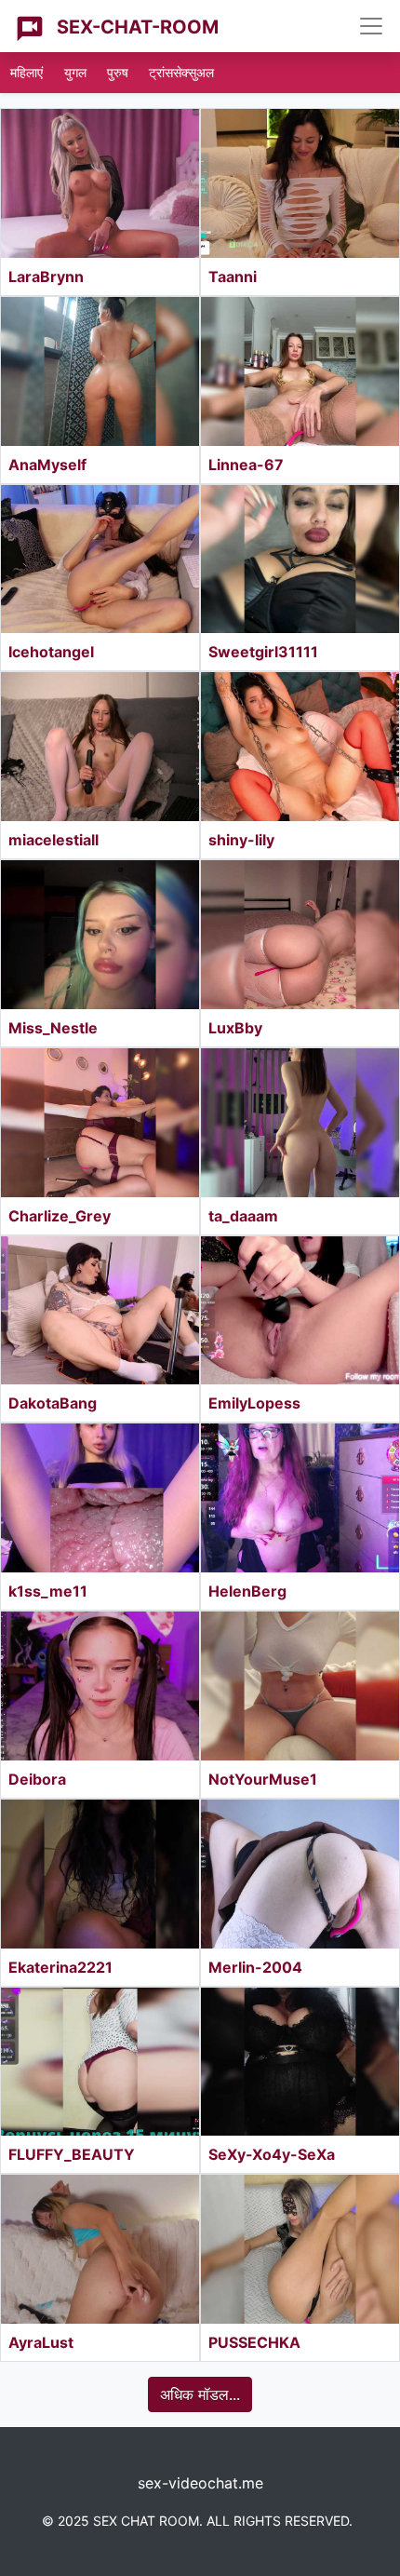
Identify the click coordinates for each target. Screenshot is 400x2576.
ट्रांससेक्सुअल (181, 72)
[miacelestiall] (100, 747)
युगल (75, 72)
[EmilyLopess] (300, 1311)
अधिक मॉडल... (200, 2394)
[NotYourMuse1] (300, 1686)
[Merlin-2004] (300, 1874)
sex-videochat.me (200, 2483)
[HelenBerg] (300, 1498)
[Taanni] (300, 183)
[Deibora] (100, 1686)
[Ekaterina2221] (100, 1874)
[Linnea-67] (300, 371)
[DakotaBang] (100, 1311)
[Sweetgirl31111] (300, 560)
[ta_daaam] (300, 1123)
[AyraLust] (100, 2249)
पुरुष (118, 72)
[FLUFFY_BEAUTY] (100, 2062)
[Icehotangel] (100, 560)
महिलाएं (27, 72)
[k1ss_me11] (100, 1498)
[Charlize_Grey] (100, 1123)
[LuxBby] (300, 935)
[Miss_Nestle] (100, 935)
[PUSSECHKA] (300, 2249)
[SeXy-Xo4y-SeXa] (300, 2062)
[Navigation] (371, 26)
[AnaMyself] (100, 371)
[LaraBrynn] (100, 183)
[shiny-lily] (300, 747)
